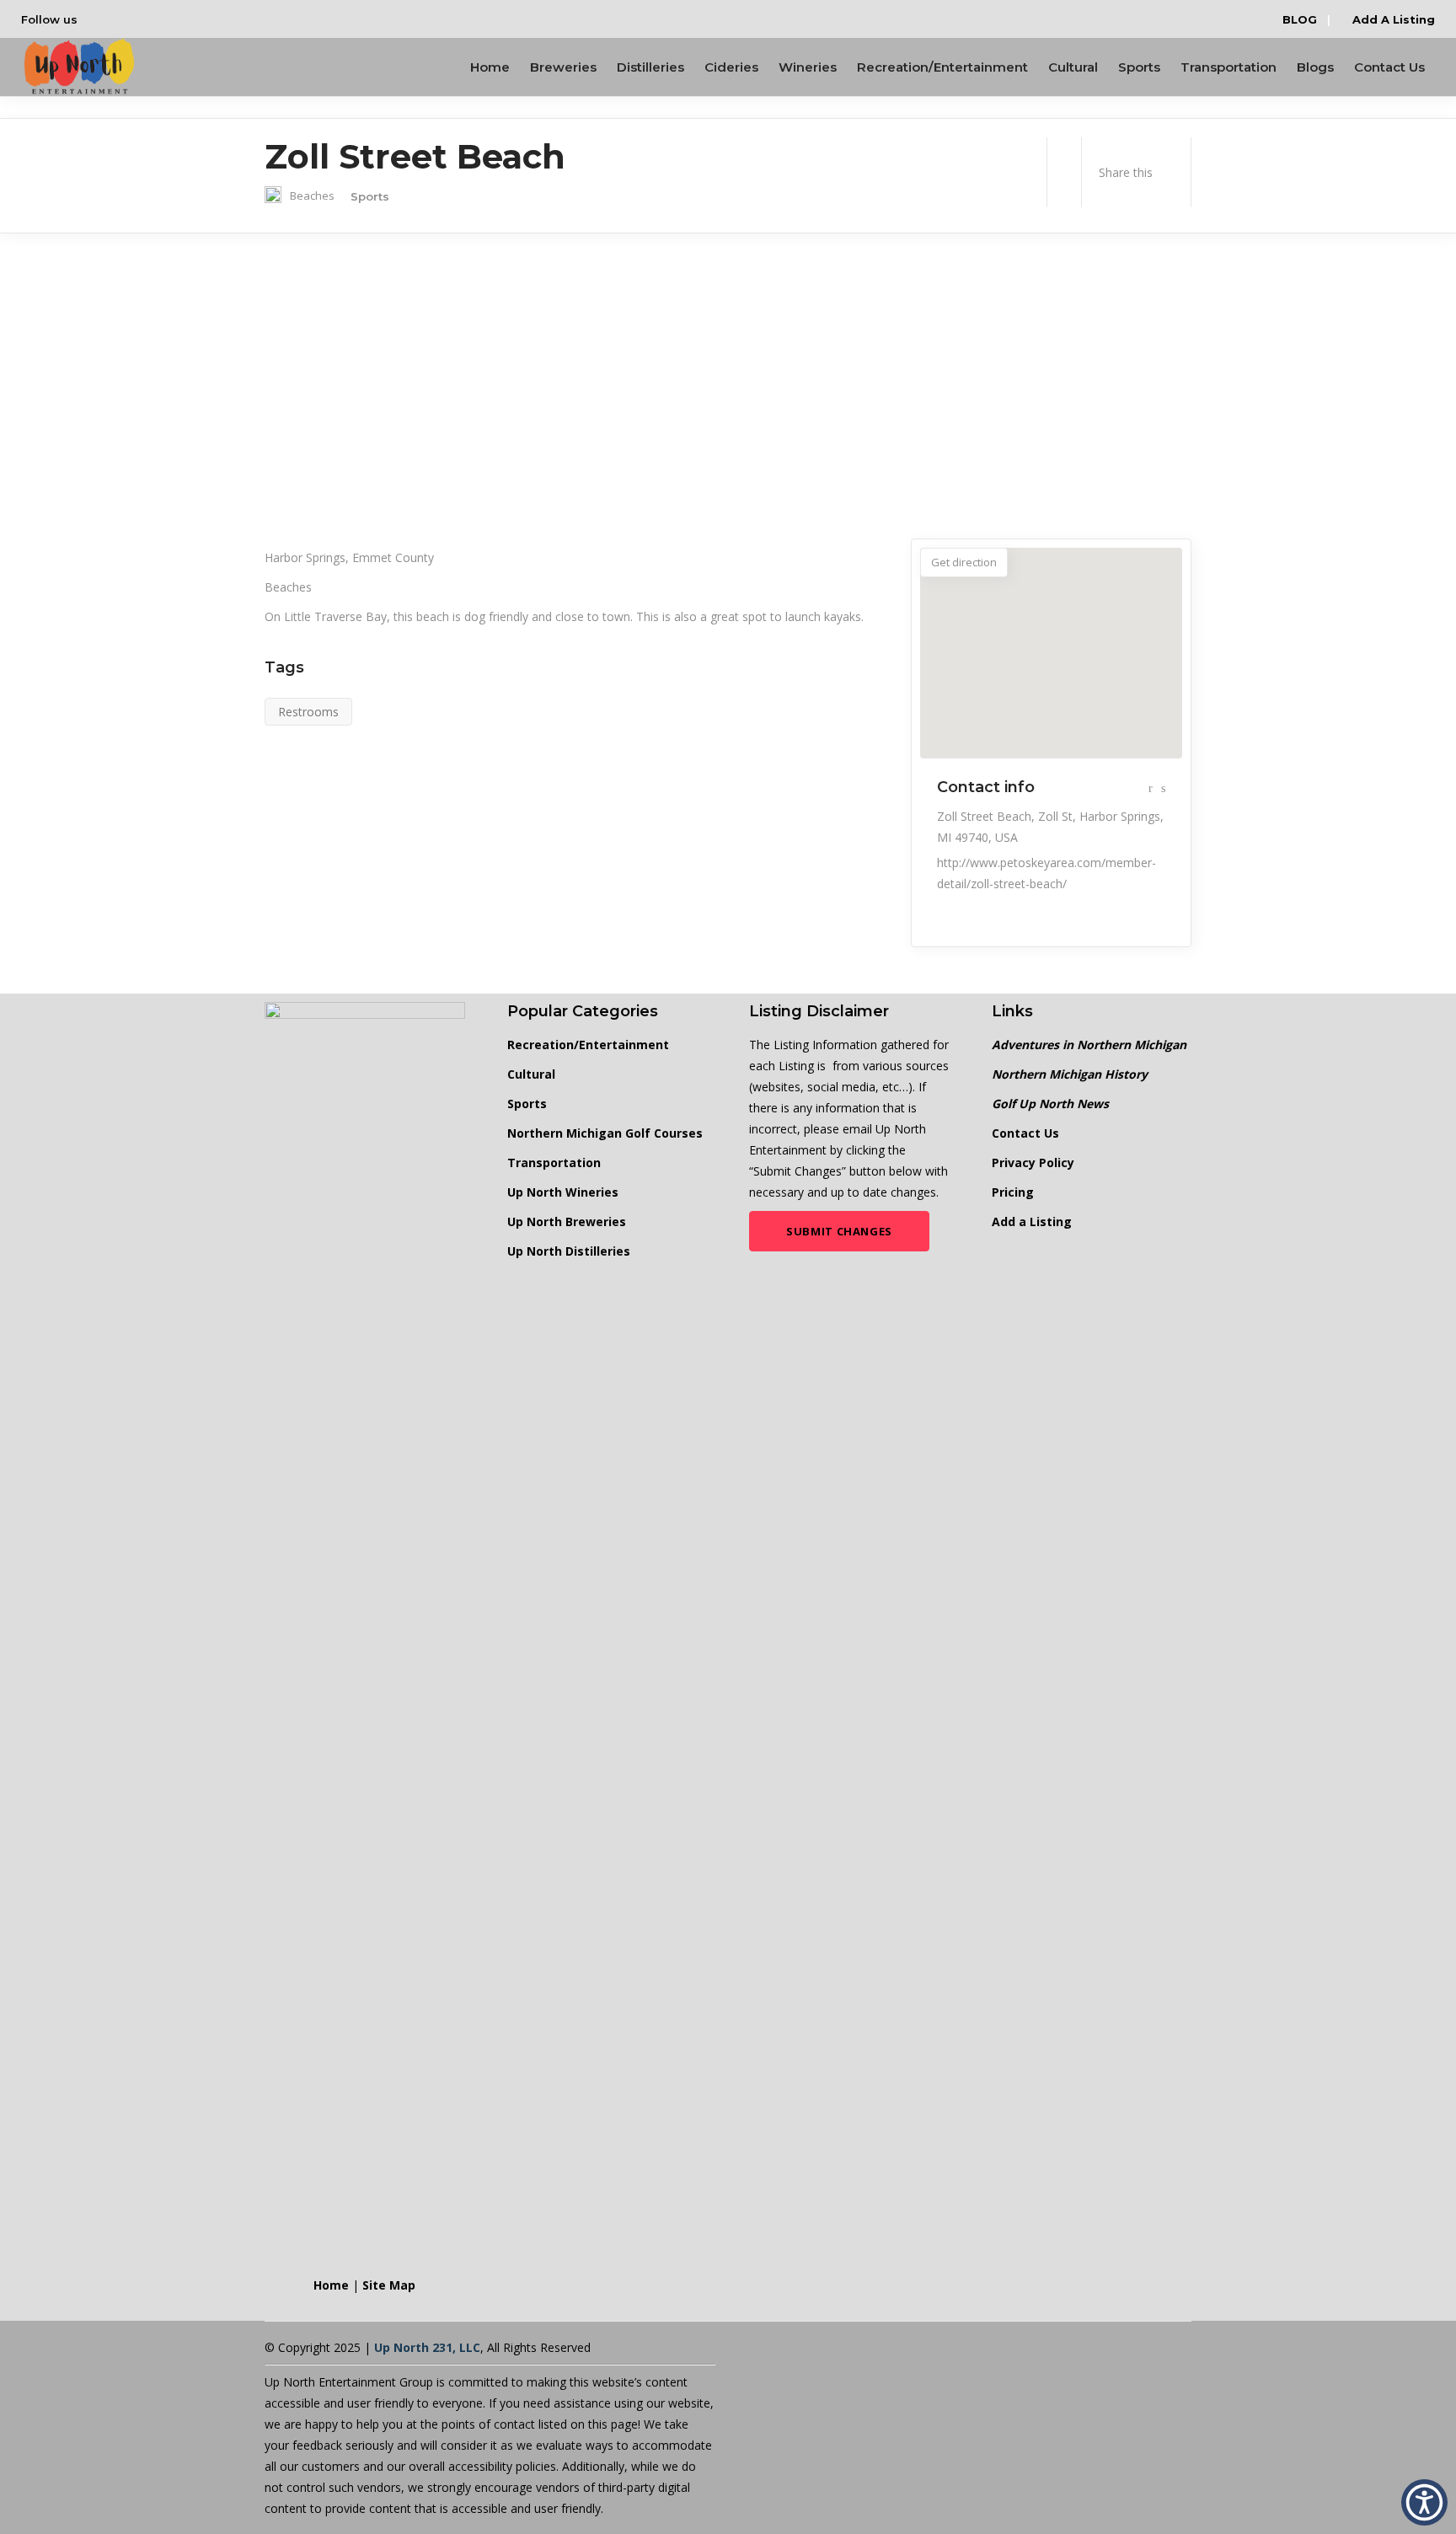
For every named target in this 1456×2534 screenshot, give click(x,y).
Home (331, 2285)
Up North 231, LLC (427, 2347)
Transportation (554, 1163)
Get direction (964, 562)
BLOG (1300, 19)
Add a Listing (1032, 1221)
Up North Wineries (563, 1192)
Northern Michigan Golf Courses (605, 1133)
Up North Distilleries (569, 1251)
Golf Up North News (1050, 1104)
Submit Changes (839, 1231)
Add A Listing (1392, 19)
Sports (527, 1104)
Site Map (389, 2285)
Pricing (1013, 1192)
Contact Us (1025, 1133)
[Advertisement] (728, 386)
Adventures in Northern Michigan (1089, 1045)
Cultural (531, 1074)
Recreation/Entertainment (588, 1045)
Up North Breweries (567, 1221)
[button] (1424, 2502)
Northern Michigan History (1070, 1074)
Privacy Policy (1033, 1163)
